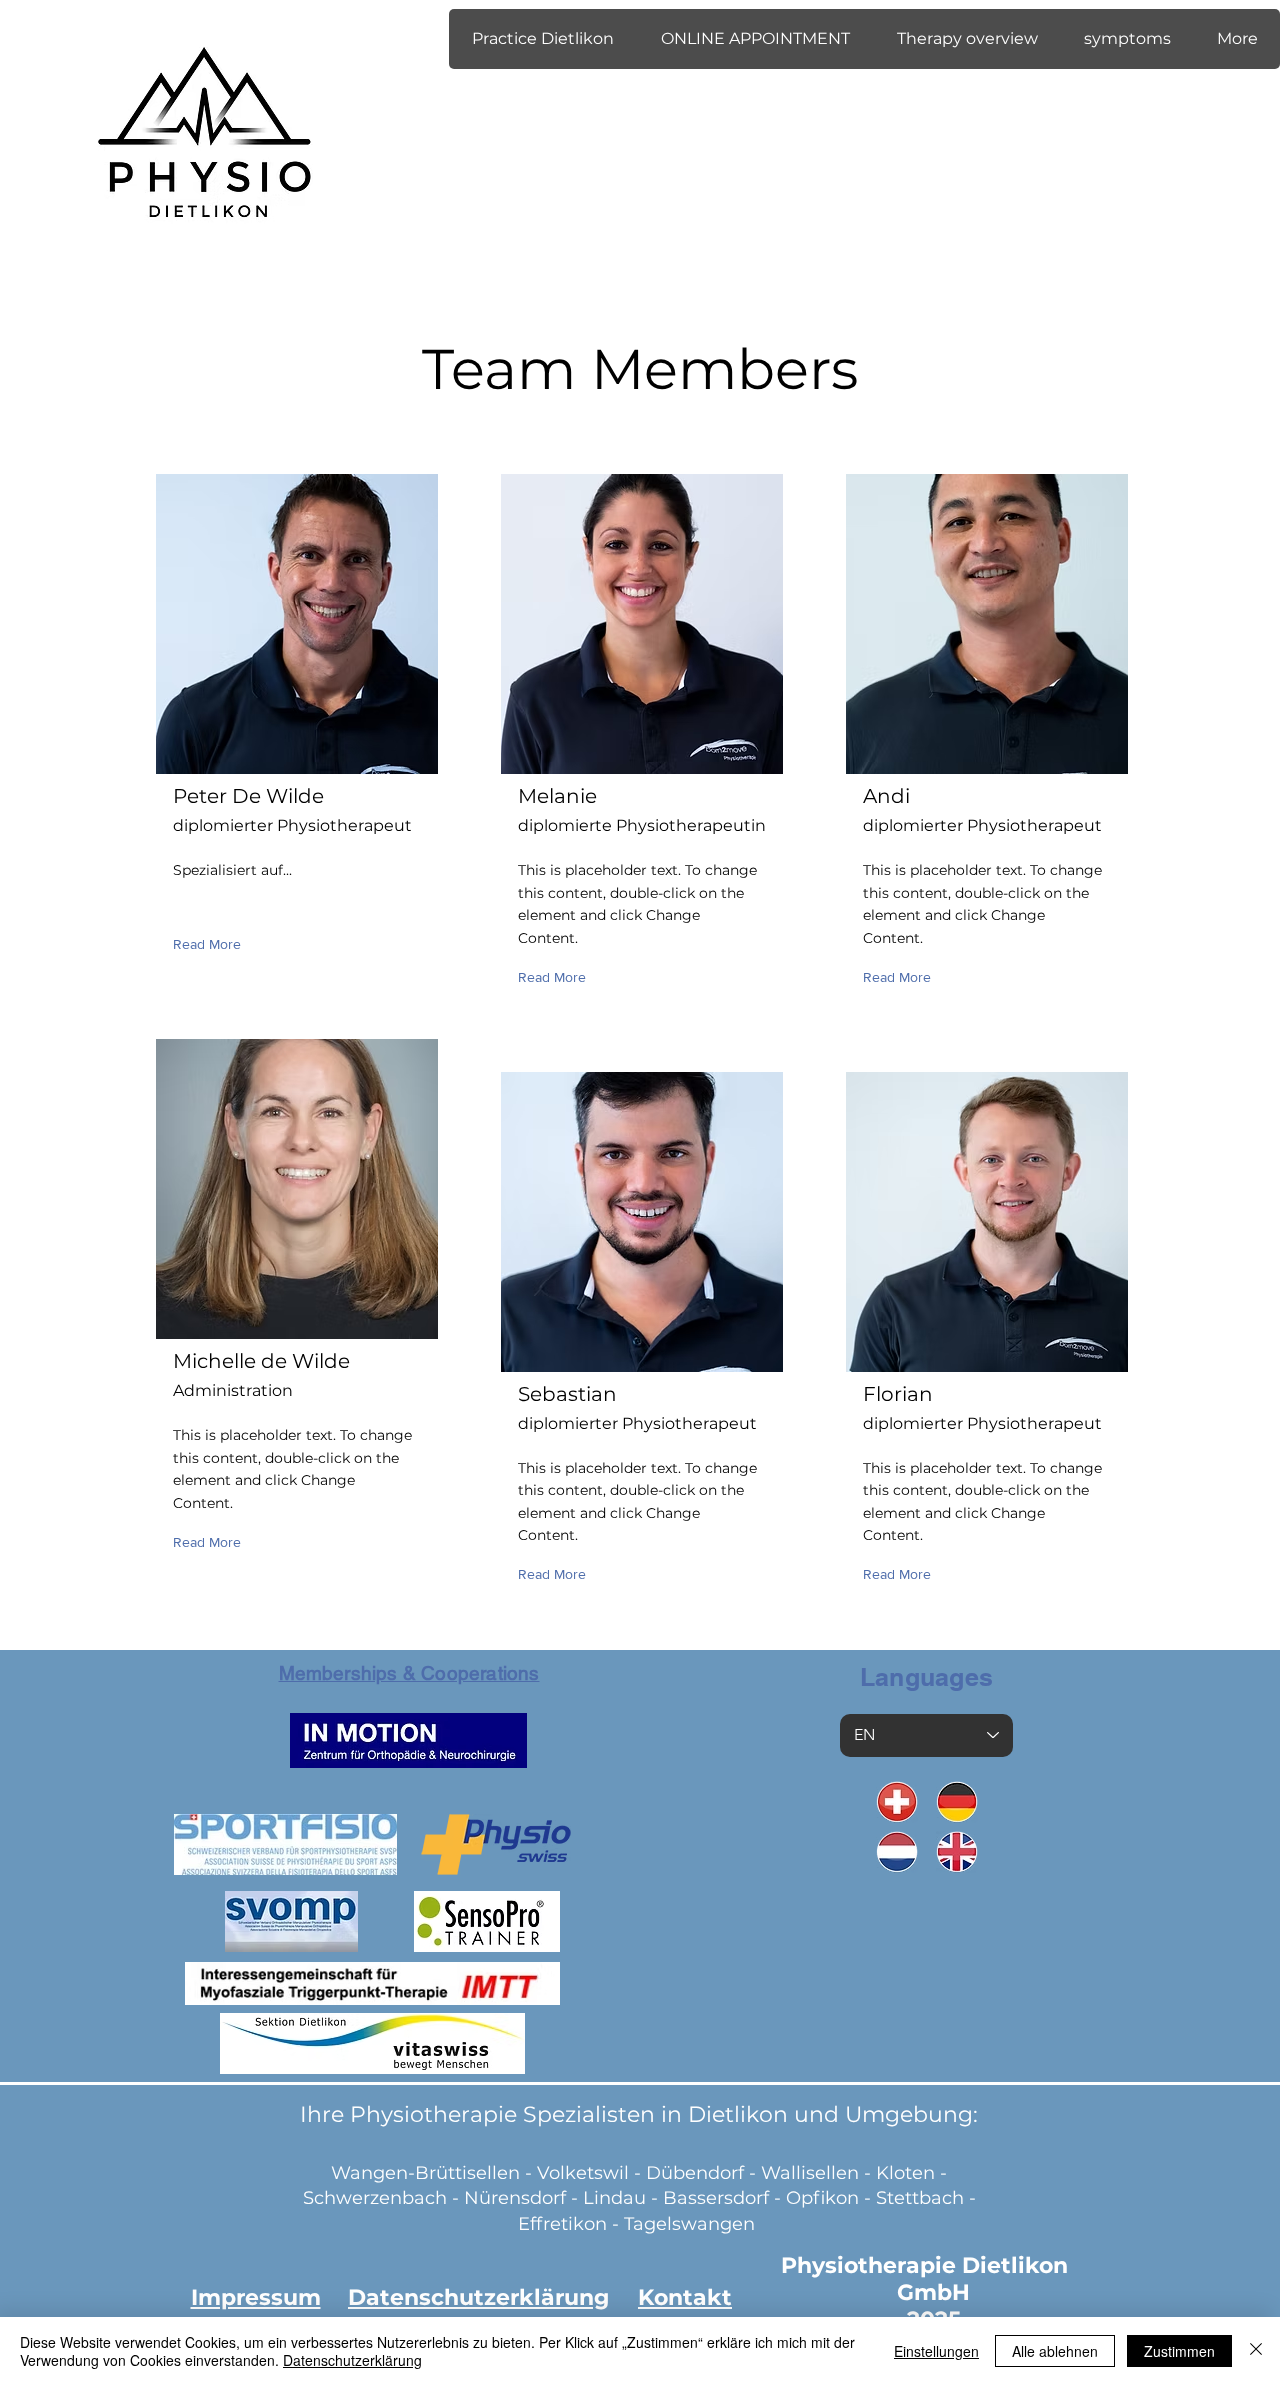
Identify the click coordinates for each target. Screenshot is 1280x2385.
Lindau (614, 2198)
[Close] (1256, 2351)
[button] (543, 39)
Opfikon (822, 2198)
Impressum (256, 2297)
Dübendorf (697, 2173)
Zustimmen (1179, 2351)
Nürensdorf (517, 2198)
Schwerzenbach (375, 2198)
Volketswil (583, 2173)
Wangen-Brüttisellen (425, 2173)
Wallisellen (810, 2173)
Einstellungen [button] (936, 2351)
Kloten (905, 2173)
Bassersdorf (716, 2198)
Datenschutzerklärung (352, 2360)
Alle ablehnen (1055, 2351)
